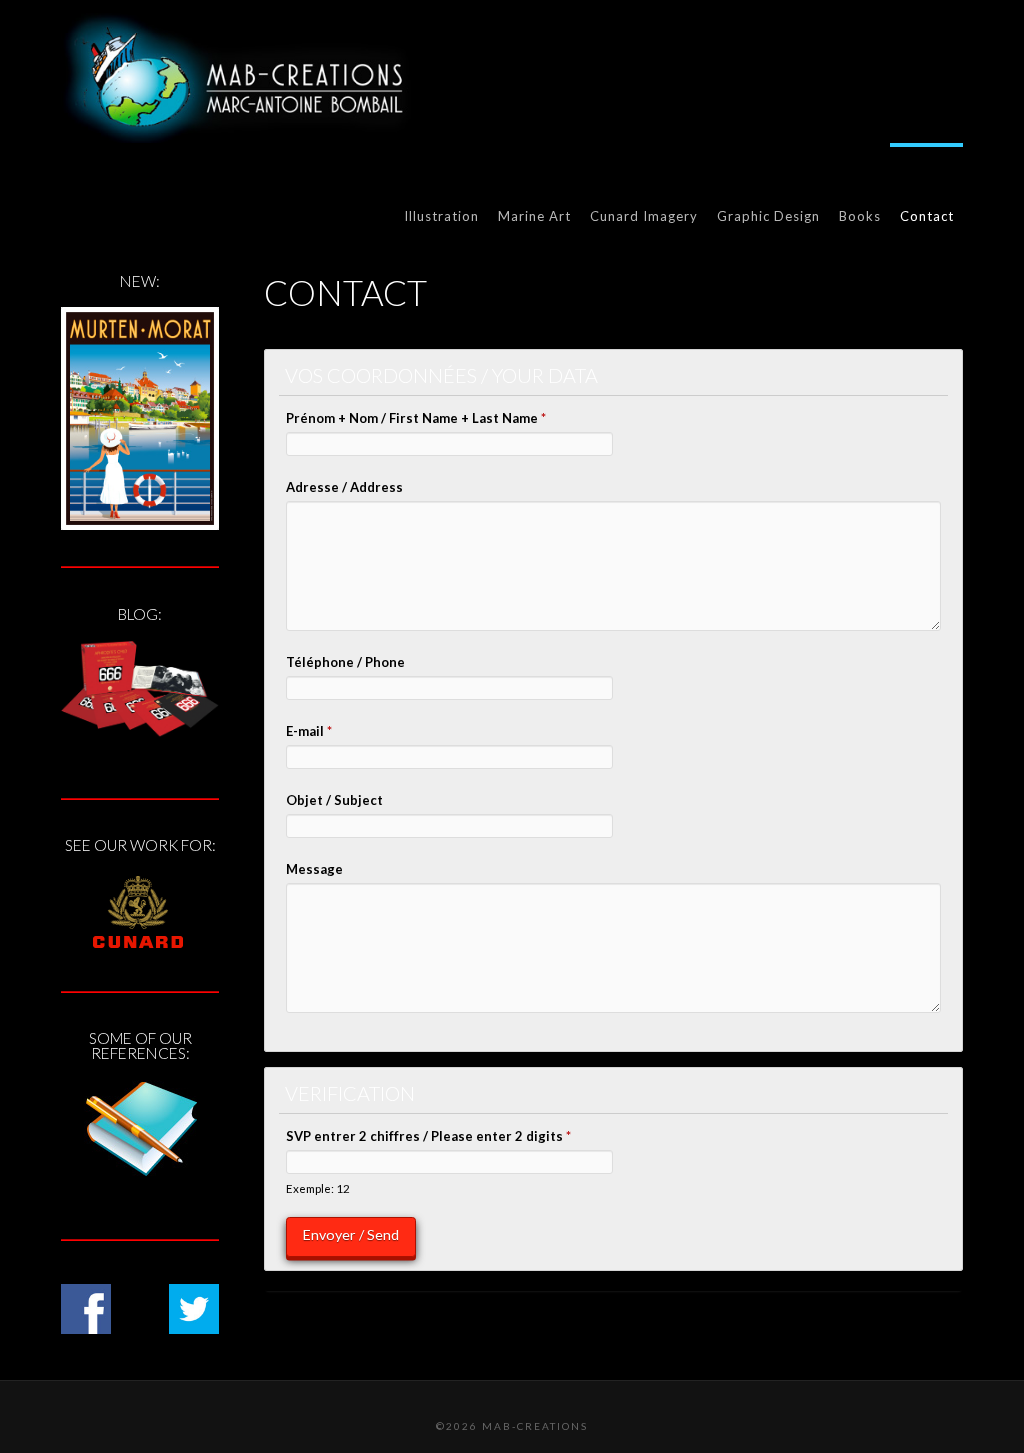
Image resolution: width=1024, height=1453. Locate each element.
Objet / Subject (334, 800)
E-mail (309, 731)
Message (314, 869)
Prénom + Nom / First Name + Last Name (416, 418)
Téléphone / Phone (345, 662)
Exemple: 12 (318, 1188)
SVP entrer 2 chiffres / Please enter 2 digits (428, 1136)
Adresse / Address (344, 487)
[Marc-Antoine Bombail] (236, 78)
